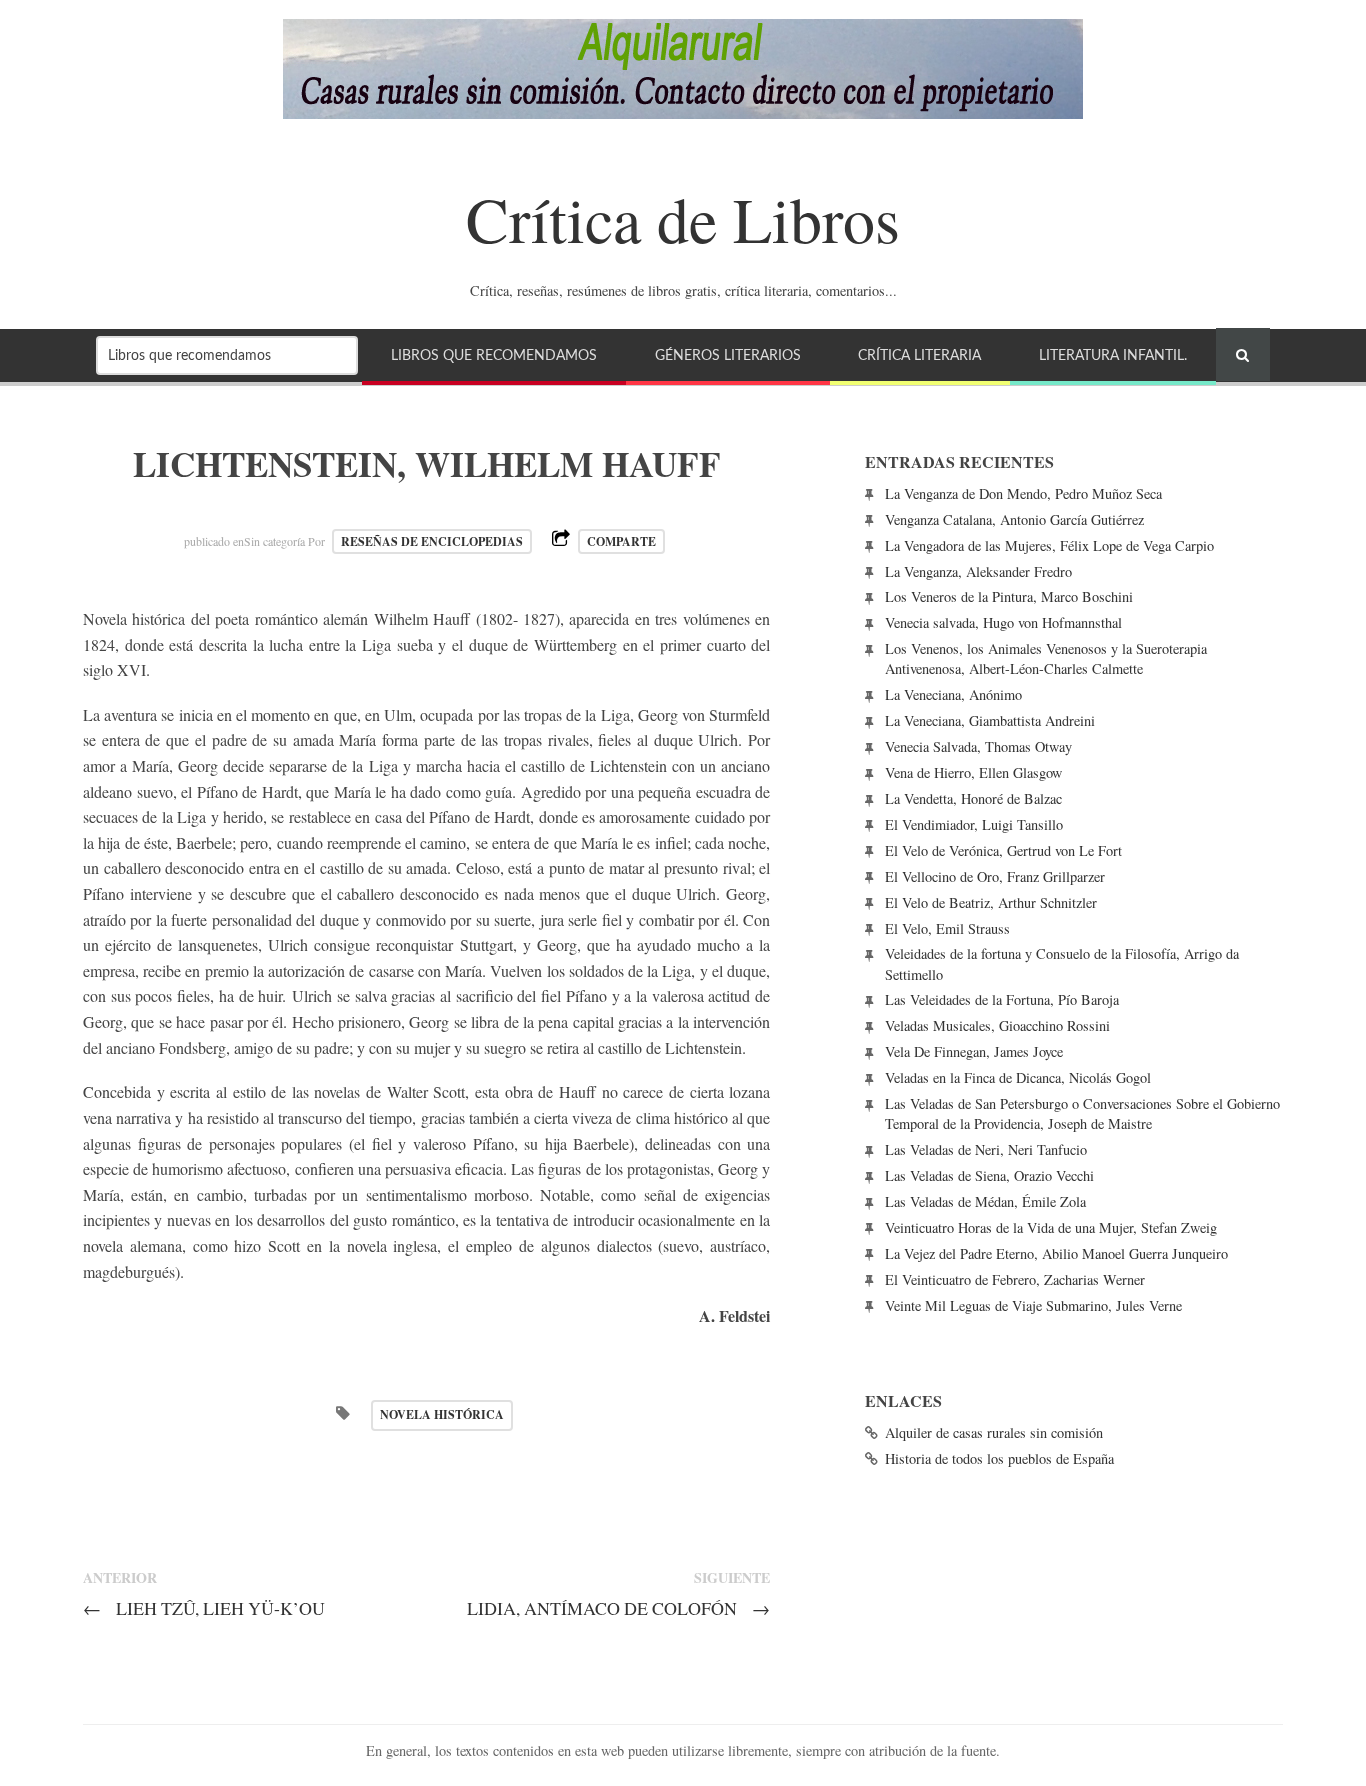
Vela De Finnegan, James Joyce (974, 1051)
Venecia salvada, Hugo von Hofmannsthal (1003, 622)
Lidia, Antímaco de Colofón (618, 1608)
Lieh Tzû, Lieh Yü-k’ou (204, 1608)
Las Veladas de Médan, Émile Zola (985, 1201)
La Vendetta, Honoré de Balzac (973, 798)
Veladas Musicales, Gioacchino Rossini (997, 1025)
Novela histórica (442, 1414)
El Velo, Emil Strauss (947, 928)
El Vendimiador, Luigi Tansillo (974, 824)
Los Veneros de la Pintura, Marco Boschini (1009, 596)
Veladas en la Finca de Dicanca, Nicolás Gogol (1018, 1077)
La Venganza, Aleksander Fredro (978, 571)
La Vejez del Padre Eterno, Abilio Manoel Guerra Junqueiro (1056, 1253)
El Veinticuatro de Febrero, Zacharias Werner (1015, 1279)
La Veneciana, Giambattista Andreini (990, 720)
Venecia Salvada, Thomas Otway (978, 746)
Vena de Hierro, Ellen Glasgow (973, 772)
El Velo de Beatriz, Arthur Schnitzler (991, 902)
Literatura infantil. (1113, 355)
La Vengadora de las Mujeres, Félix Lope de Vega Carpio (1049, 545)
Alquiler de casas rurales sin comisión (994, 1432)
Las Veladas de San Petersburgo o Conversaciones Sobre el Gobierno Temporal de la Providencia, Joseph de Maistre (1082, 1113)
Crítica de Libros (683, 218)
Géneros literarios (728, 355)
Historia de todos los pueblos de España (999, 1458)
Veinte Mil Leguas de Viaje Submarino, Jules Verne (1033, 1305)
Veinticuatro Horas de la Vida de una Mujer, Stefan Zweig (1051, 1227)
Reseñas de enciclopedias (432, 541)
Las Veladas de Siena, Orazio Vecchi (989, 1175)
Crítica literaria (919, 355)
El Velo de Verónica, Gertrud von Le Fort (1003, 850)
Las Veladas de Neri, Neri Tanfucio (986, 1149)
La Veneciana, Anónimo (953, 694)
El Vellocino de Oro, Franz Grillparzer (995, 876)
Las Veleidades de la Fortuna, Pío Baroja (1002, 999)
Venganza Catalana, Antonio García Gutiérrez (1014, 519)
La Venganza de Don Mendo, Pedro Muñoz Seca (1023, 493)
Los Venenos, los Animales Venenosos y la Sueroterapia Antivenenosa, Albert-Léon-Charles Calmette (1046, 658)
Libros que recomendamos (494, 355)
